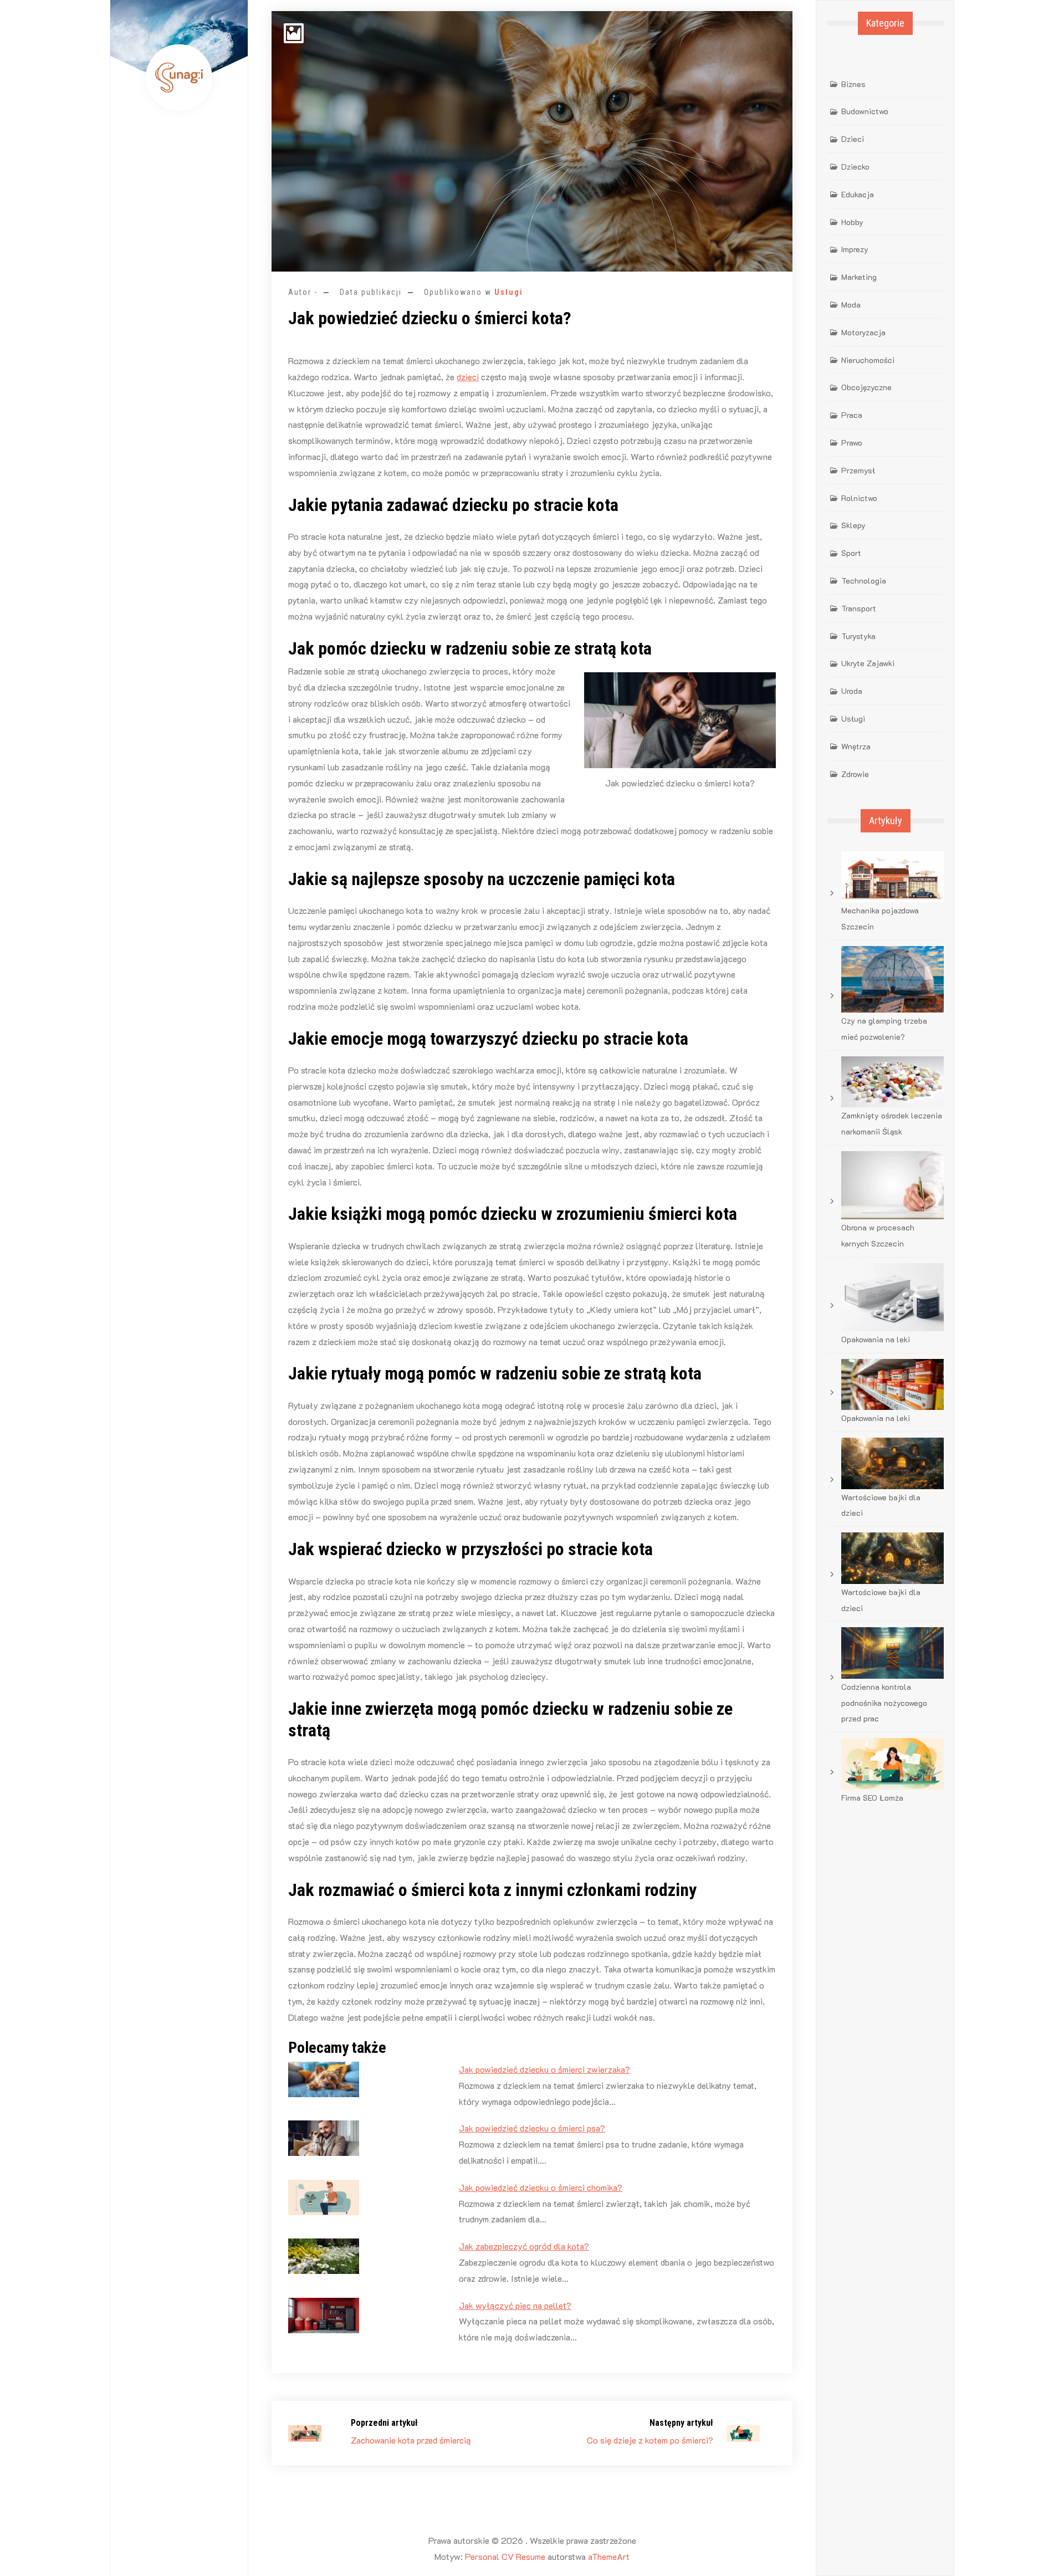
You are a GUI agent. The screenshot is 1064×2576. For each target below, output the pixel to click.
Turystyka (858, 636)
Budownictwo (865, 111)
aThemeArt (609, 2556)
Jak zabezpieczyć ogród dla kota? (524, 2246)
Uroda (852, 691)
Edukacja (858, 194)
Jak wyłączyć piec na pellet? (515, 2305)
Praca (852, 415)
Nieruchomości (868, 360)
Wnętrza (856, 746)
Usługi (509, 292)
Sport (851, 553)
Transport (859, 608)
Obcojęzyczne (866, 387)
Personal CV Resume (505, 2556)
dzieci (468, 377)
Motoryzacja (863, 332)
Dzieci (853, 139)
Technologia (864, 581)
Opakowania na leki (876, 1339)
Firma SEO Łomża (872, 1798)
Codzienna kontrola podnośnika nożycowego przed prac (884, 1703)
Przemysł (858, 470)
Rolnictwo (859, 498)
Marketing (859, 277)
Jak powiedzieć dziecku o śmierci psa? (532, 2128)
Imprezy (855, 249)
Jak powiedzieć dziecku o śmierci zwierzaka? (544, 2069)
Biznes (853, 84)
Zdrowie (855, 774)
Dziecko (855, 167)
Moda (851, 305)
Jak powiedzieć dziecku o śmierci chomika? (541, 2187)
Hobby (852, 222)
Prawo (852, 443)
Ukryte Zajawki (868, 663)
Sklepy (853, 525)
